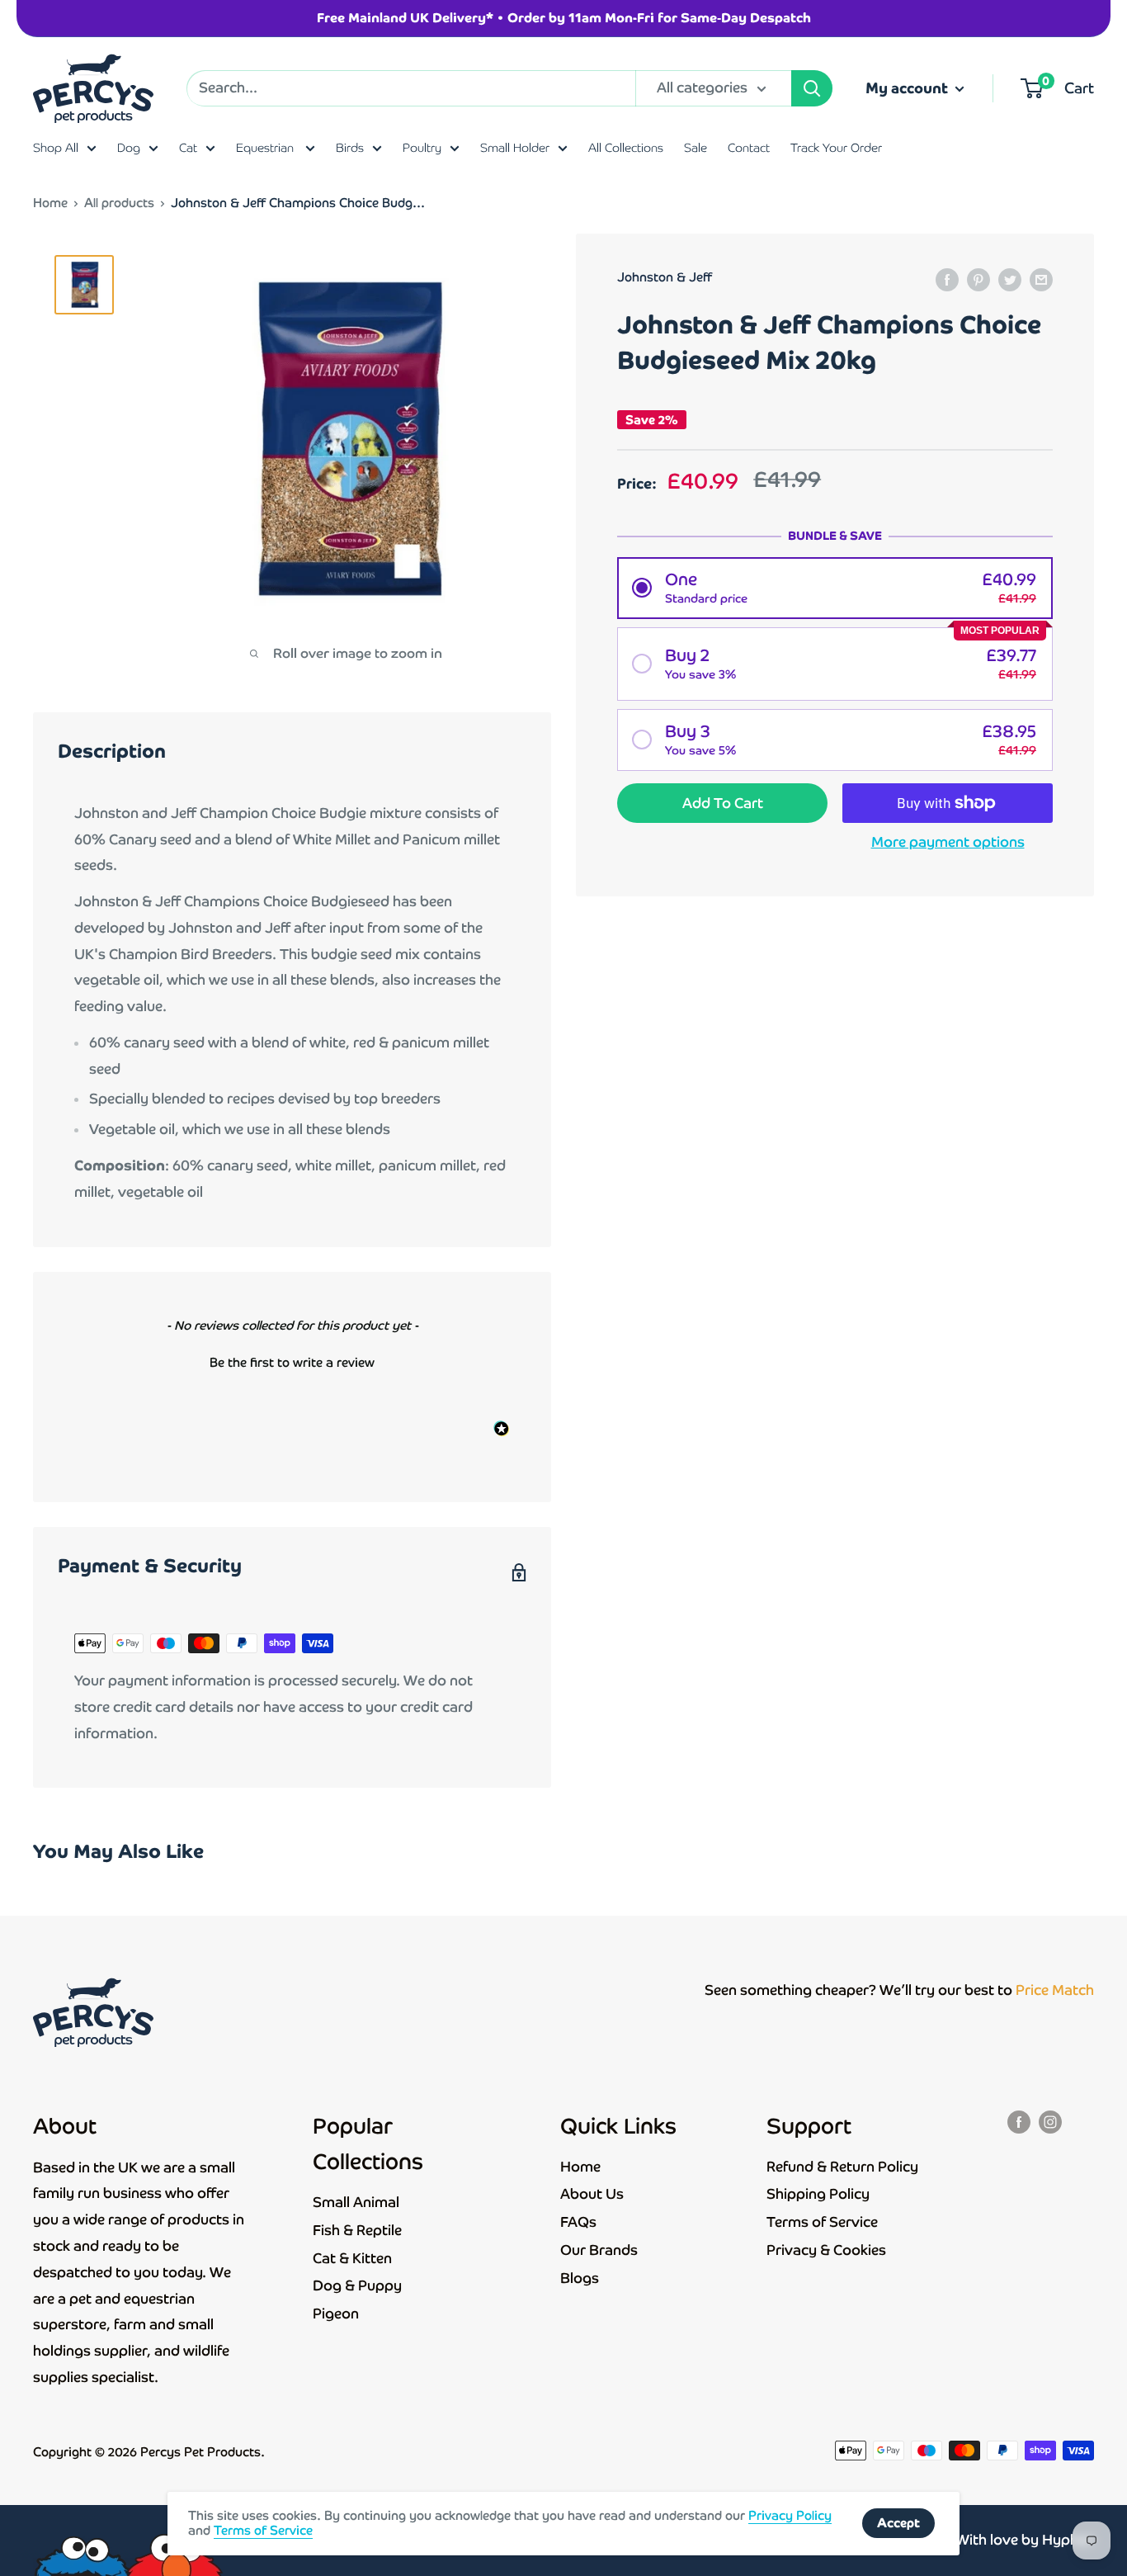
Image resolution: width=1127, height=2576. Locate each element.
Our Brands (599, 2250)
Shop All (56, 148)
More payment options (948, 842)
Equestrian (266, 148)
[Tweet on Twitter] (1010, 279)
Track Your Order (836, 148)
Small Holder (515, 148)
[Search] (812, 88)
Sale (696, 148)
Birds (350, 148)
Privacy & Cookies (826, 2250)
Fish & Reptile (357, 2230)
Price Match (1055, 1990)
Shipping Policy (818, 2194)
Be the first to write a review (292, 1362)
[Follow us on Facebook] (1019, 2122)
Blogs (580, 2278)
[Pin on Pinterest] (978, 279)
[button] (835, 588)
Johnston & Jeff (665, 277)
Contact (749, 148)
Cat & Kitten (352, 2258)
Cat (188, 148)
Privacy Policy (790, 2515)
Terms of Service (822, 2222)
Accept (898, 2523)
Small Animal (356, 2202)
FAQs (578, 2222)
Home (50, 203)
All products (119, 203)
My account (908, 88)
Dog (129, 148)
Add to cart (723, 803)
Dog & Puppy (357, 2285)
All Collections (626, 148)
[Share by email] (1041, 279)
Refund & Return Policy (842, 2167)
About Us (592, 2194)
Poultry (422, 148)
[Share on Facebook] (947, 279)
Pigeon (336, 2314)
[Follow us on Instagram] (1050, 2122)
